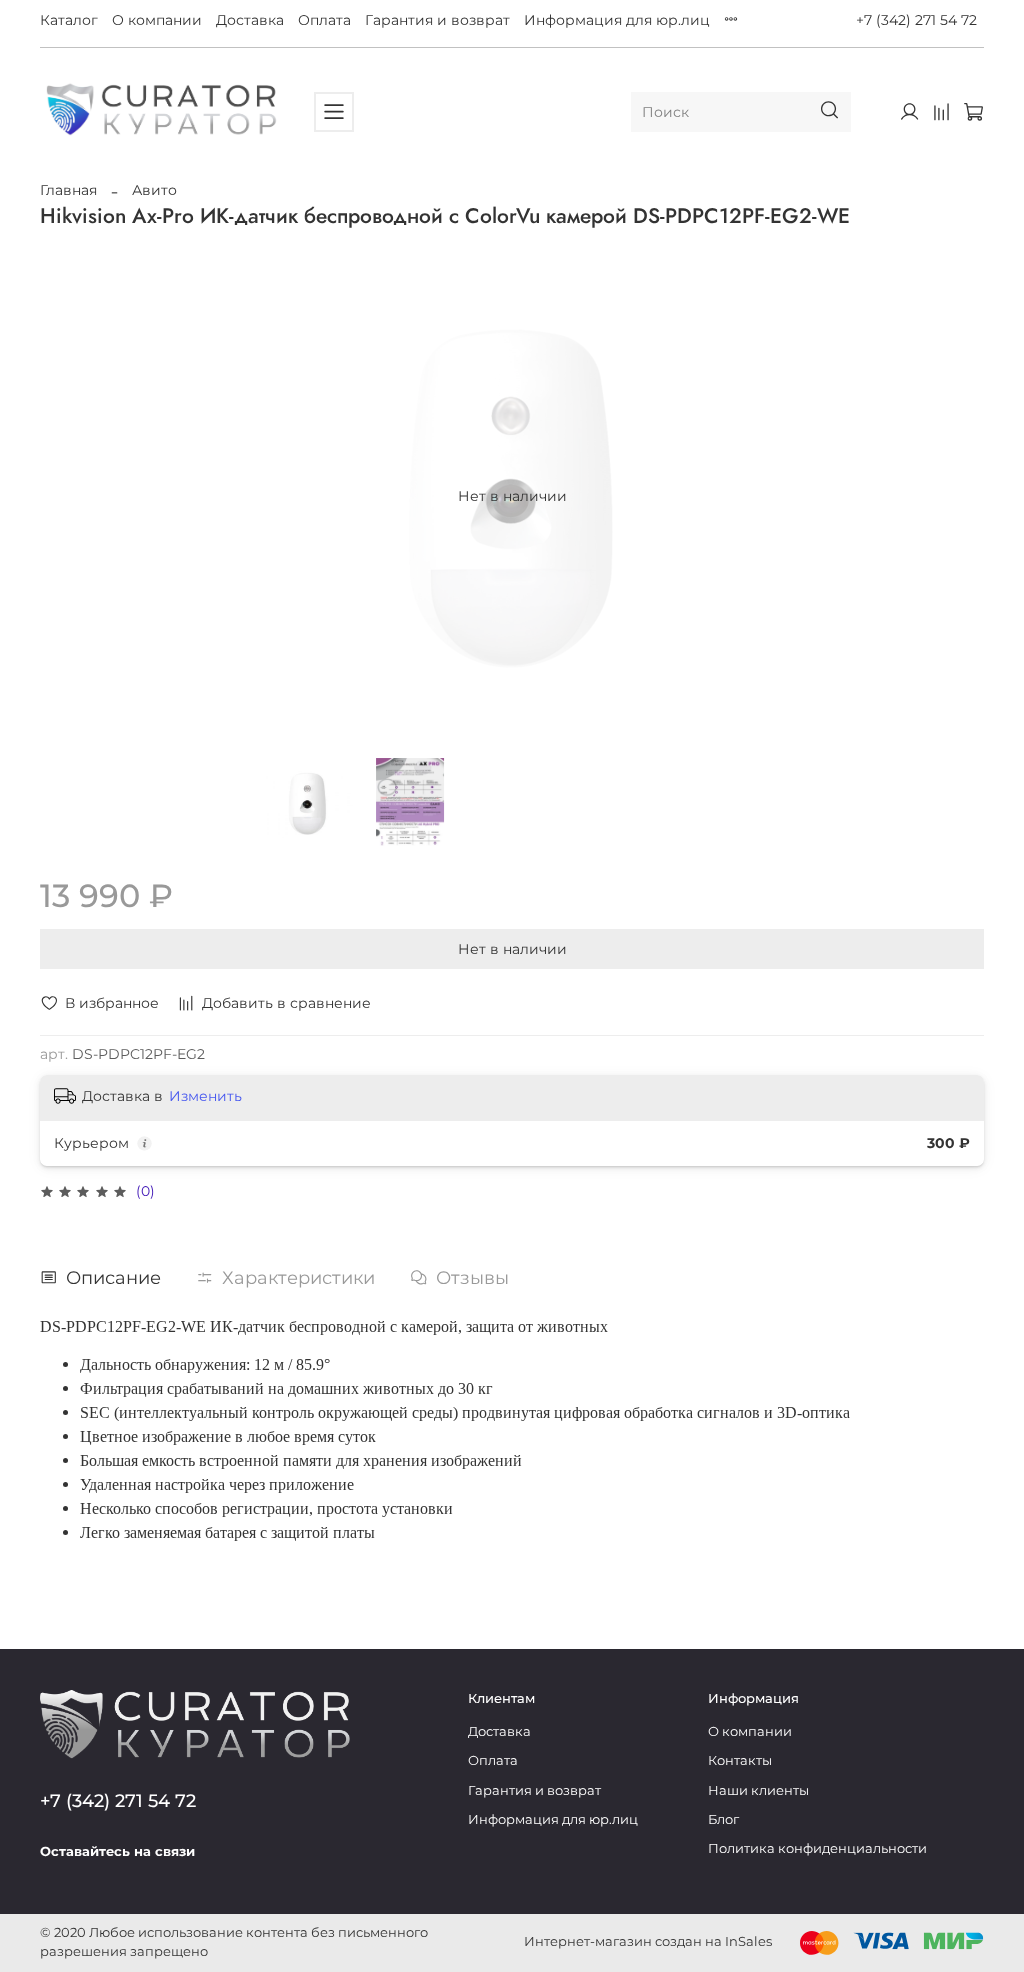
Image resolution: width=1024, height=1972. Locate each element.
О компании (157, 20)
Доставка (250, 20)
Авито (154, 190)
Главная (68, 190)
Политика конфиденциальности (817, 1848)
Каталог (69, 20)
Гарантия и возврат (437, 20)
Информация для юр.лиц (617, 20)
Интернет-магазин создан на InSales (648, 1941)
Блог (723, 1819)
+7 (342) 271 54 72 (916, 20)
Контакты (740, 1760)
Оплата (324, 20)
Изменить (205, 1096)
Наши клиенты (758, 1790)
